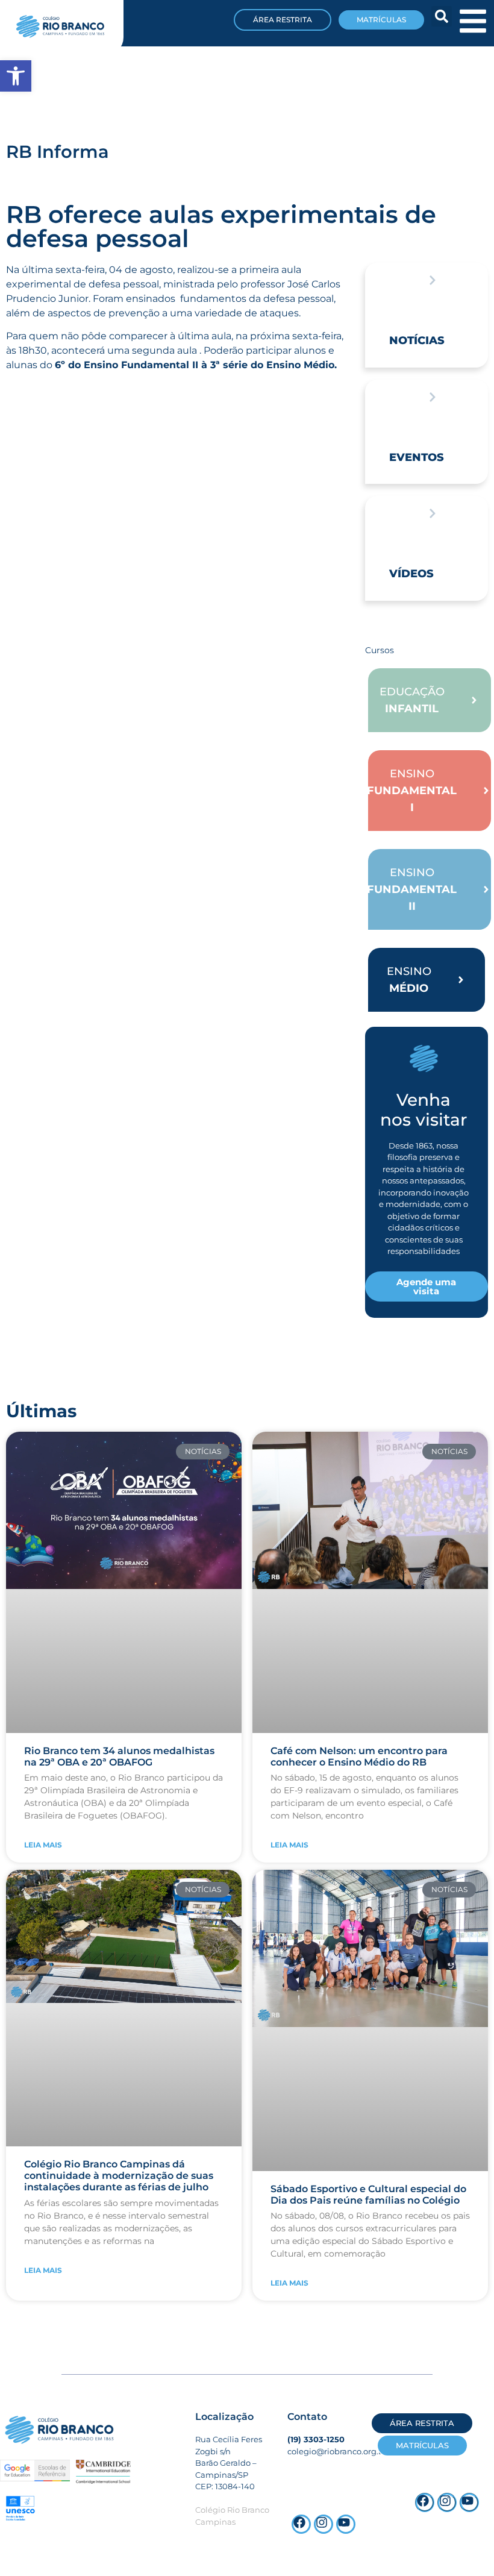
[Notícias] (433, 280)
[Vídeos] (433, 513)
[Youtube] (469, 2502)
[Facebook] (425, 2502)
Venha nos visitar (424, 1110)
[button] (442, 16)
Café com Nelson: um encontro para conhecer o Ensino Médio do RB (359, 1757)
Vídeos (411, 574)
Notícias (417, 340)
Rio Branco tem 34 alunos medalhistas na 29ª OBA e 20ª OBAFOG (119, 1757)
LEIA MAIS (43, 1845)
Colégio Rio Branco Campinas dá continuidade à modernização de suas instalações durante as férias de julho (119, 2176)
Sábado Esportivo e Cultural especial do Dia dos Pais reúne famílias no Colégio (368, 2195)
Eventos (417, 457)
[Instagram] (447, 2502)
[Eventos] (433, 397)
